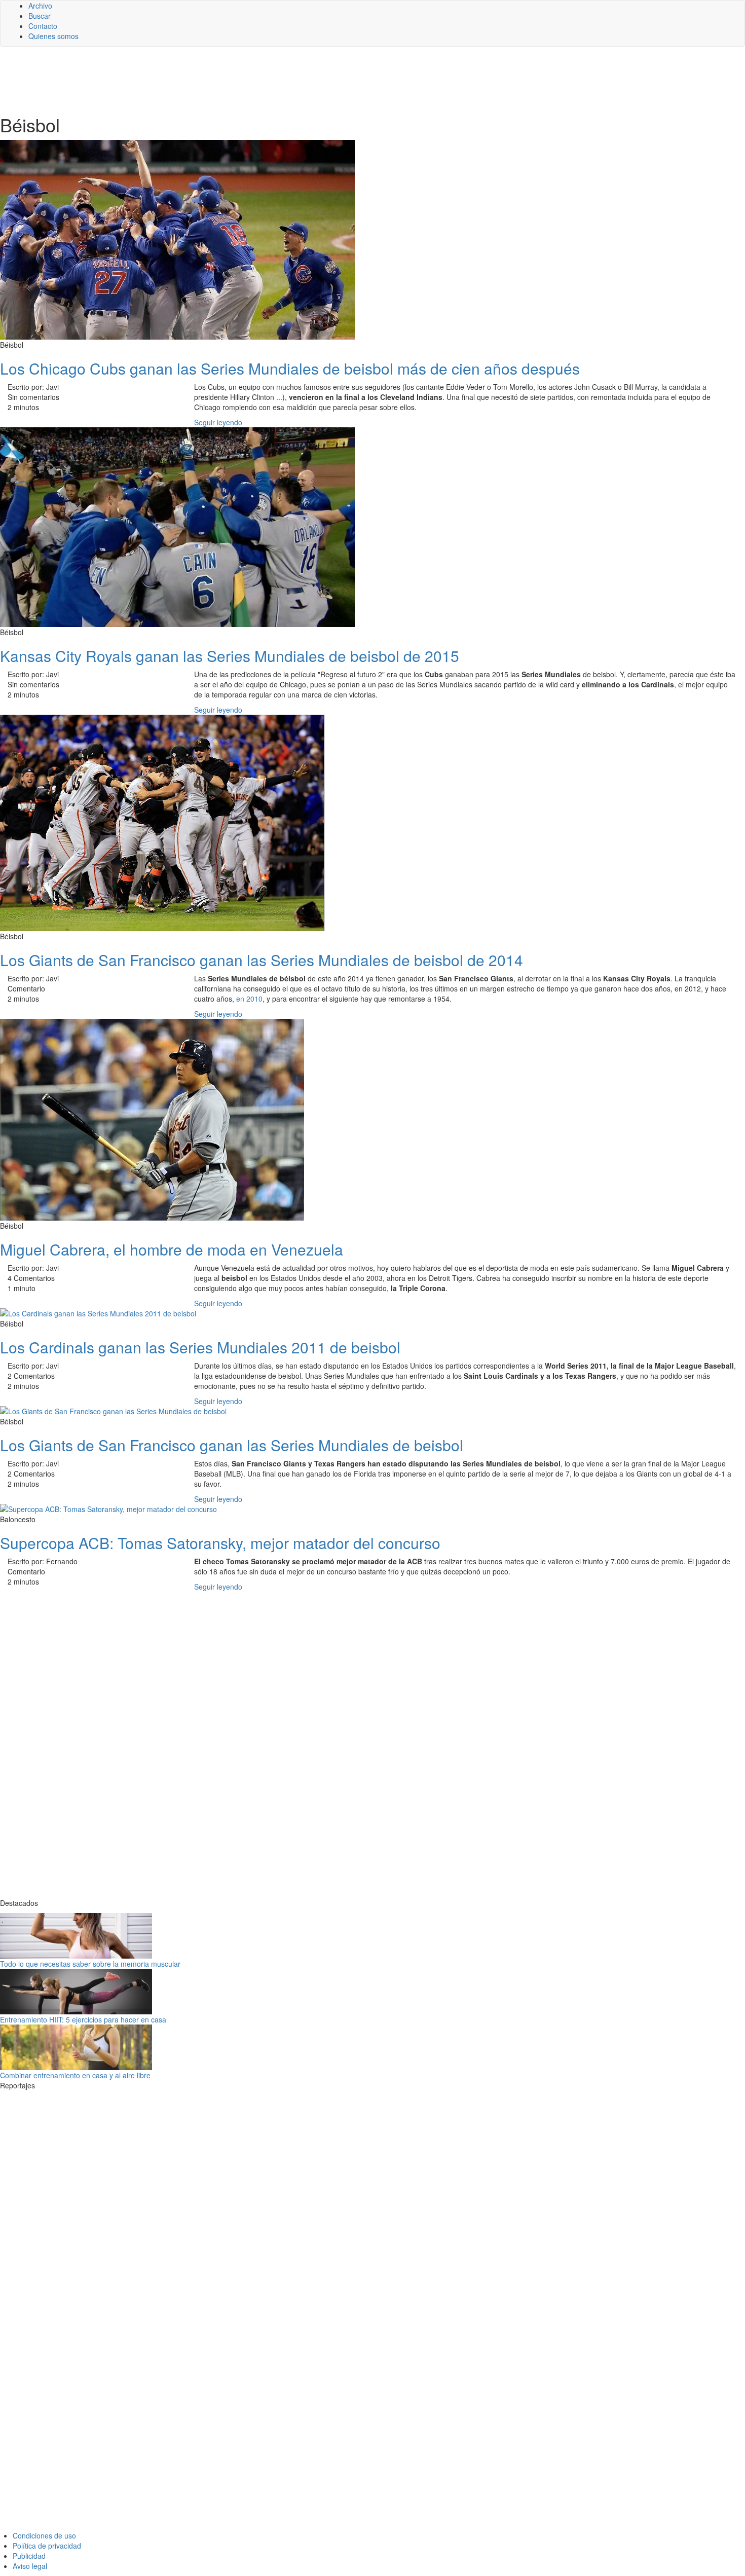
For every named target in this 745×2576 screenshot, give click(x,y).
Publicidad (29, 2556)
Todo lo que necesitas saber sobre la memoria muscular (90, 1964)
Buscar (40, 16)
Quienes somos (53, 36)
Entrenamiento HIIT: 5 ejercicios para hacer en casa (83, 2019)
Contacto (43, 26)
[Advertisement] (248, 80)
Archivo (40, 6)
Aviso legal (30, 2566)
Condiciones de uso (44, 2535)
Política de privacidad (47, 2546)
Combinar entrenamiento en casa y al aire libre (75, 2075)
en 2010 (249, 999)
